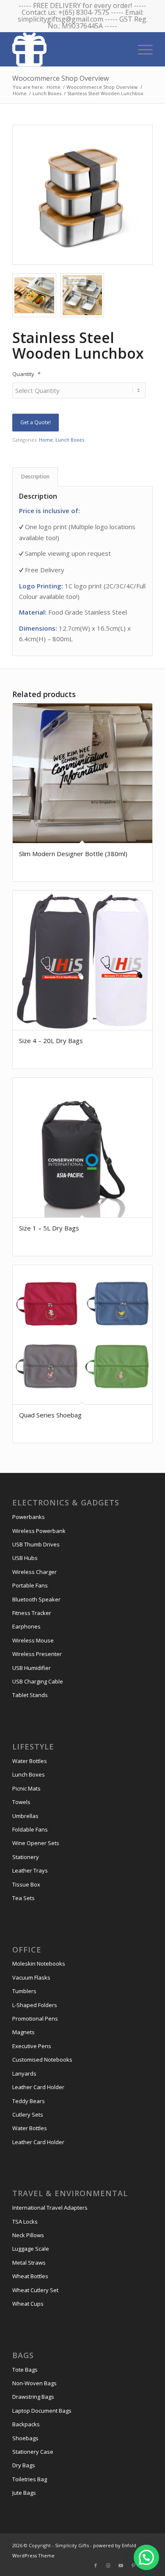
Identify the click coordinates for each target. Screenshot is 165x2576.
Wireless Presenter (37, 1654)
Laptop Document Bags (42, 2411)
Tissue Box (26, 1884)
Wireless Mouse (33, 1640)
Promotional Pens (35, 2019)
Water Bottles (30, 1761)
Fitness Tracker (32, 1613)
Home (46, 440)
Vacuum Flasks (31, 1977)
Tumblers (24, 1991)
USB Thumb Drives (36, 1544)
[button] (146, 2557)
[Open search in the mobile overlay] (115, 49)
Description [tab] (35, 476)
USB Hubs (25, 1558)
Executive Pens (32, 2046)
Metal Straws (29, 2263)
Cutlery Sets (28, 2115)
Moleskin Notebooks (39, 1964)
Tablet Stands (30, 1695)
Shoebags (25, 2438)
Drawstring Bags (33, 2397)
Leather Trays (30, 1870)
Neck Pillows (28, 2235)
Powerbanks (29, 1517)
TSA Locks (25, 2222)
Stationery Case (33, 2452)
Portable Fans (30, 1585)
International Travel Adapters (50, 2208)
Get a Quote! (36, 422)
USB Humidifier (32, 1668)
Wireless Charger (34, 1572)
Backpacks (26, 2424)
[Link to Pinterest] (134, 2565)
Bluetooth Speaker (36, 1599)
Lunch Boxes (70, 440)
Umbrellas (25, 1816)
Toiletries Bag (30, 2479)
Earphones (26, 1626)
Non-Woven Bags (34, 2383)
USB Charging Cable (38, 1681)
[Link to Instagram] (108, 2565)
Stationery (26, 1857)
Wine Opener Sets (36, 1843)
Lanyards (24, 2073)
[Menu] (141, 49)
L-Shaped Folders (35, 2005)
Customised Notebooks (42, 2060)
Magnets (23, 2032)
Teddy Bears (29, 2101)
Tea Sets (23, 1898)
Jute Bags (24, 2493)
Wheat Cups (28, 2304)
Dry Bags (24, 2465)
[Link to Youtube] (121, 2565)
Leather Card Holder (38, 2087)
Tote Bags (25, 2370)
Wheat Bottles (30, 2276)
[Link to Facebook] (96, 2565)
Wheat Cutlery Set (35, 2290)
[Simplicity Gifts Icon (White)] (68, 49)
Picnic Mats (26, 1788)
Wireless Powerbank (39, 1531)
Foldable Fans (30, 1829)
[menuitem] (141, 49)
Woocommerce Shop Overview (60, 78)
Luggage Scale (31, 2249)
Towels (21, 1802)
